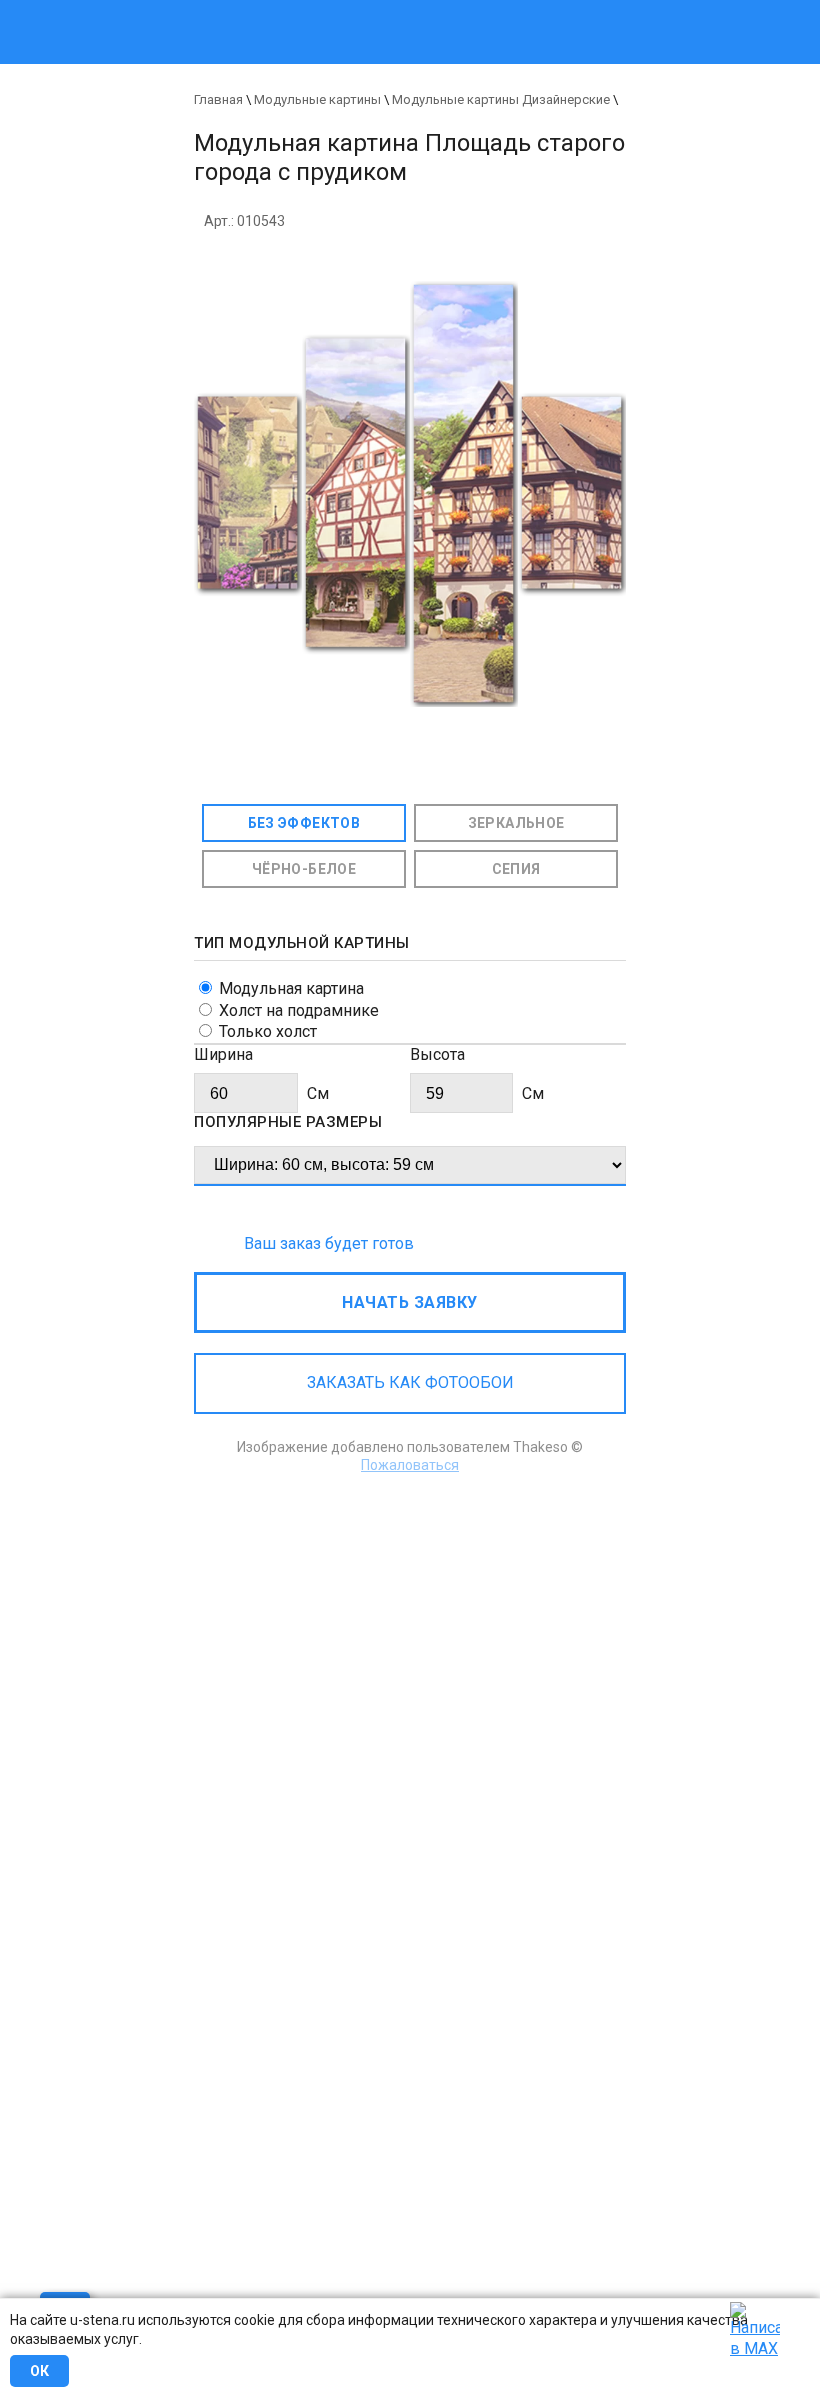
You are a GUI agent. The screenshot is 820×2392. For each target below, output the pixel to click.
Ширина (223, 1054)
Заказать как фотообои (410, 1382)
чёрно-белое (304, 869)
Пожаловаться (410, 1465)
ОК (39, 2371)
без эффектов (304, 823)
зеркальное (516, 823)
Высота (437, 1054)
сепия (516, 869)
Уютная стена (327, 9)
